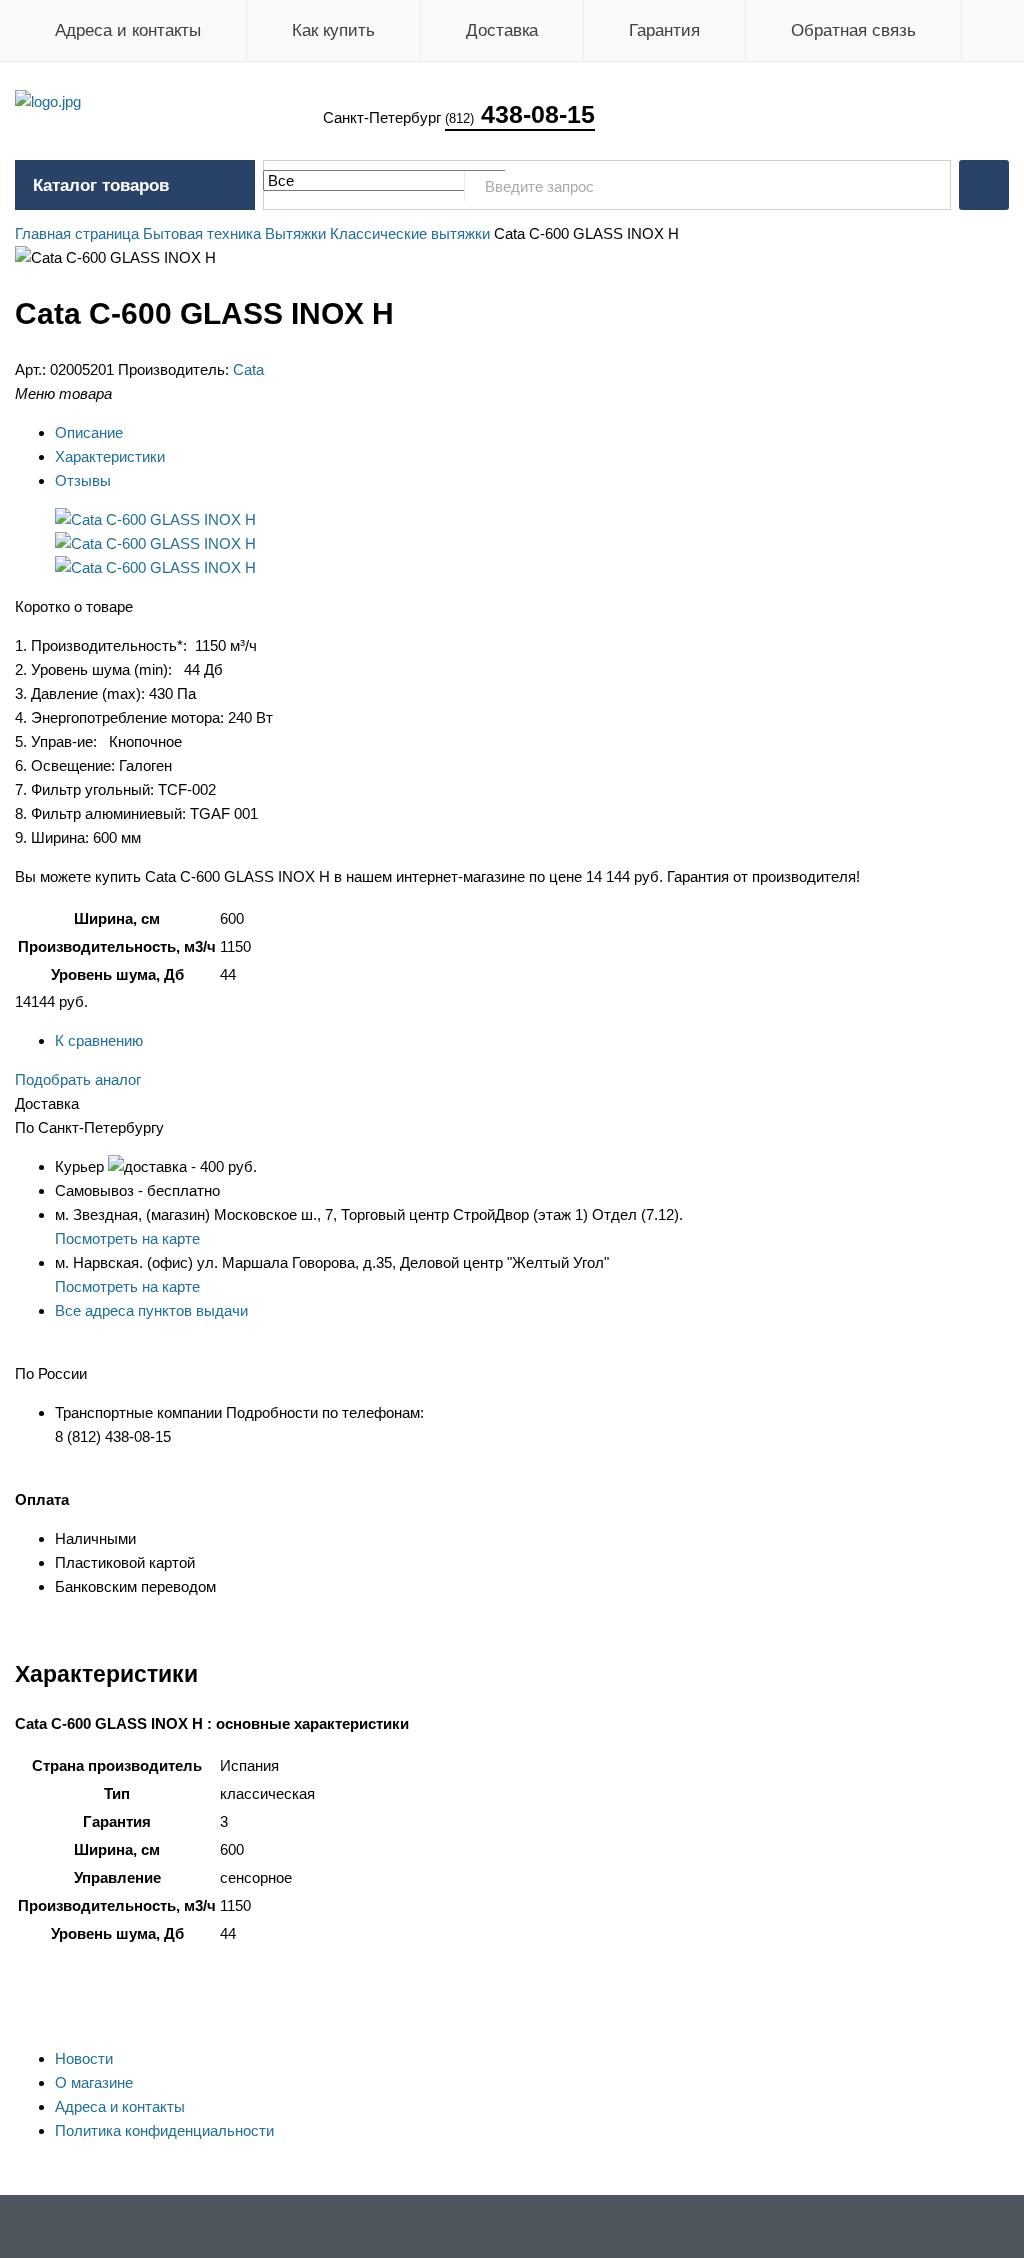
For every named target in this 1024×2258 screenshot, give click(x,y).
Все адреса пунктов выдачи (151, 1310)
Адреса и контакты (128, 30)
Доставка (502, 30)
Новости (84, 2058)
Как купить (333, 30)
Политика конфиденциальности (164, 2130)
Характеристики (110, 456)
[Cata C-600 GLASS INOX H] (155, 519)
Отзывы (83, 480)
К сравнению (99, 1040)
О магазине (94, 2082)
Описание (89, 432)
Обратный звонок (984, 185)
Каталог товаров (101, 185)
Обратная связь (853, 30)
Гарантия (664, 30)
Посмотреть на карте (127, 1238)
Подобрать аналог (78, 1079)
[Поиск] (925, 186)
